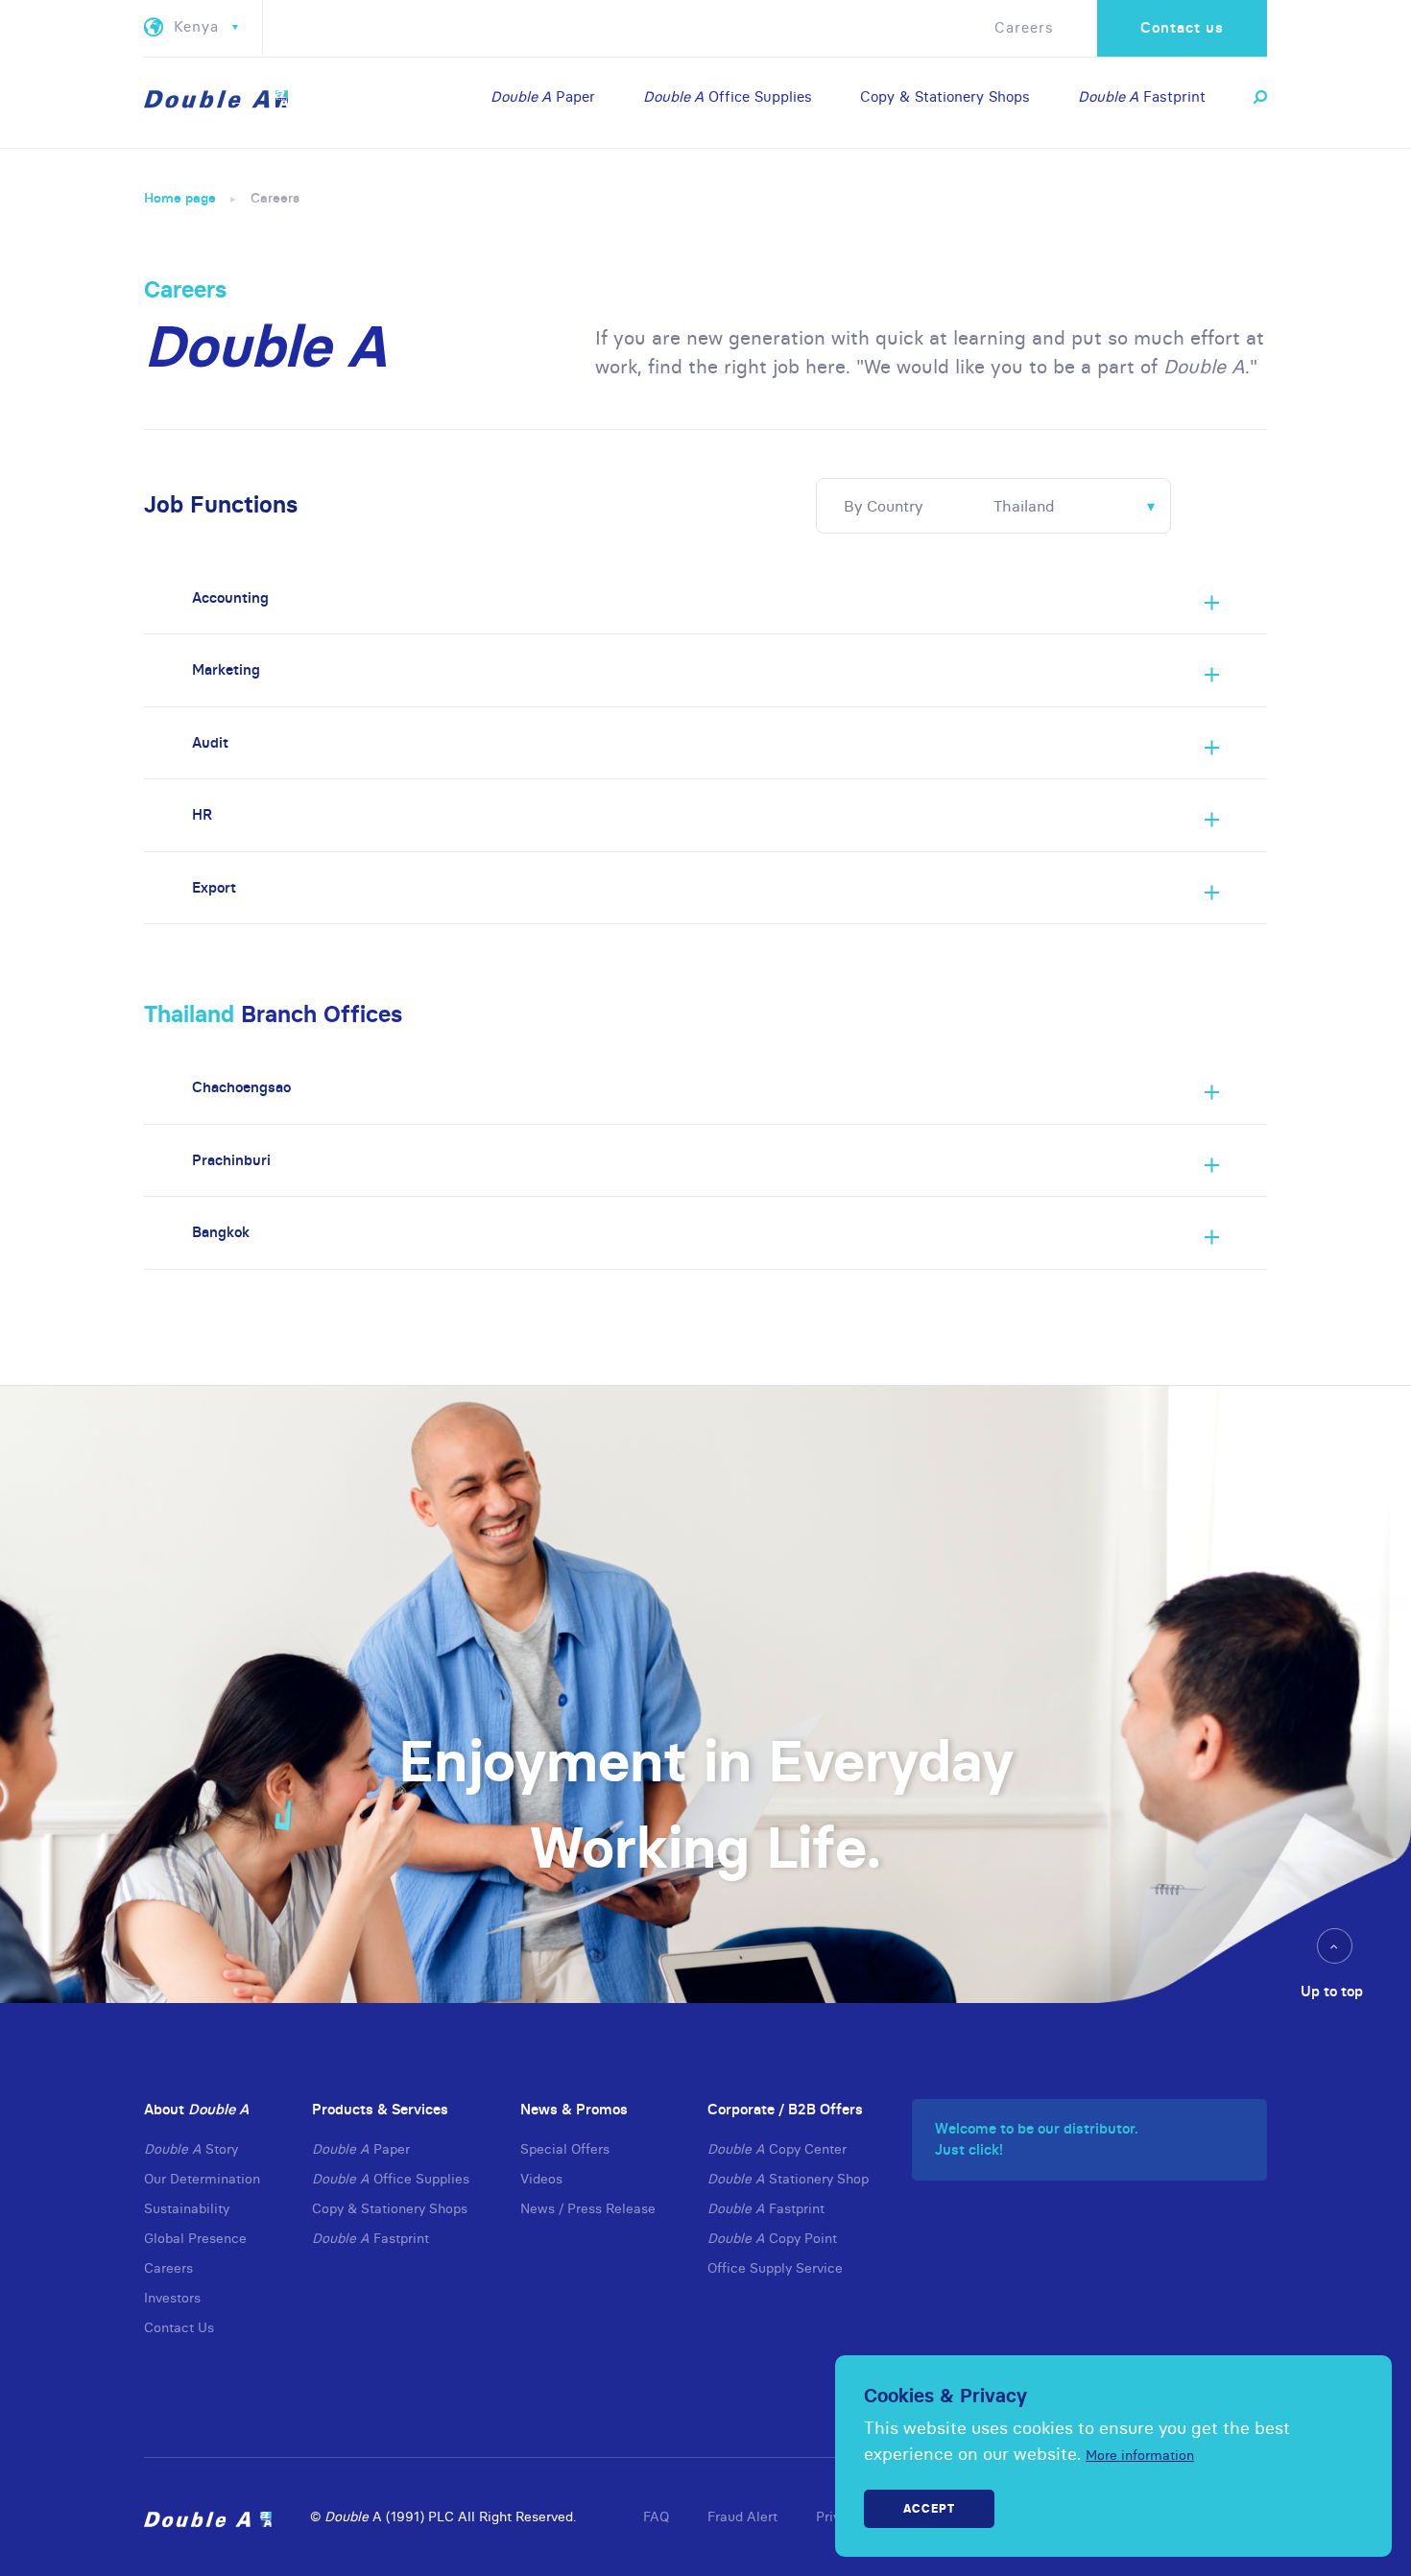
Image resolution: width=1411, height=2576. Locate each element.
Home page (180, 198)
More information (1140, 2455)
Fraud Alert (742, 2516)
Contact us (1182, 27)
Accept (929, 2508)
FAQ (656, 2516)
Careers (1024, 27)
